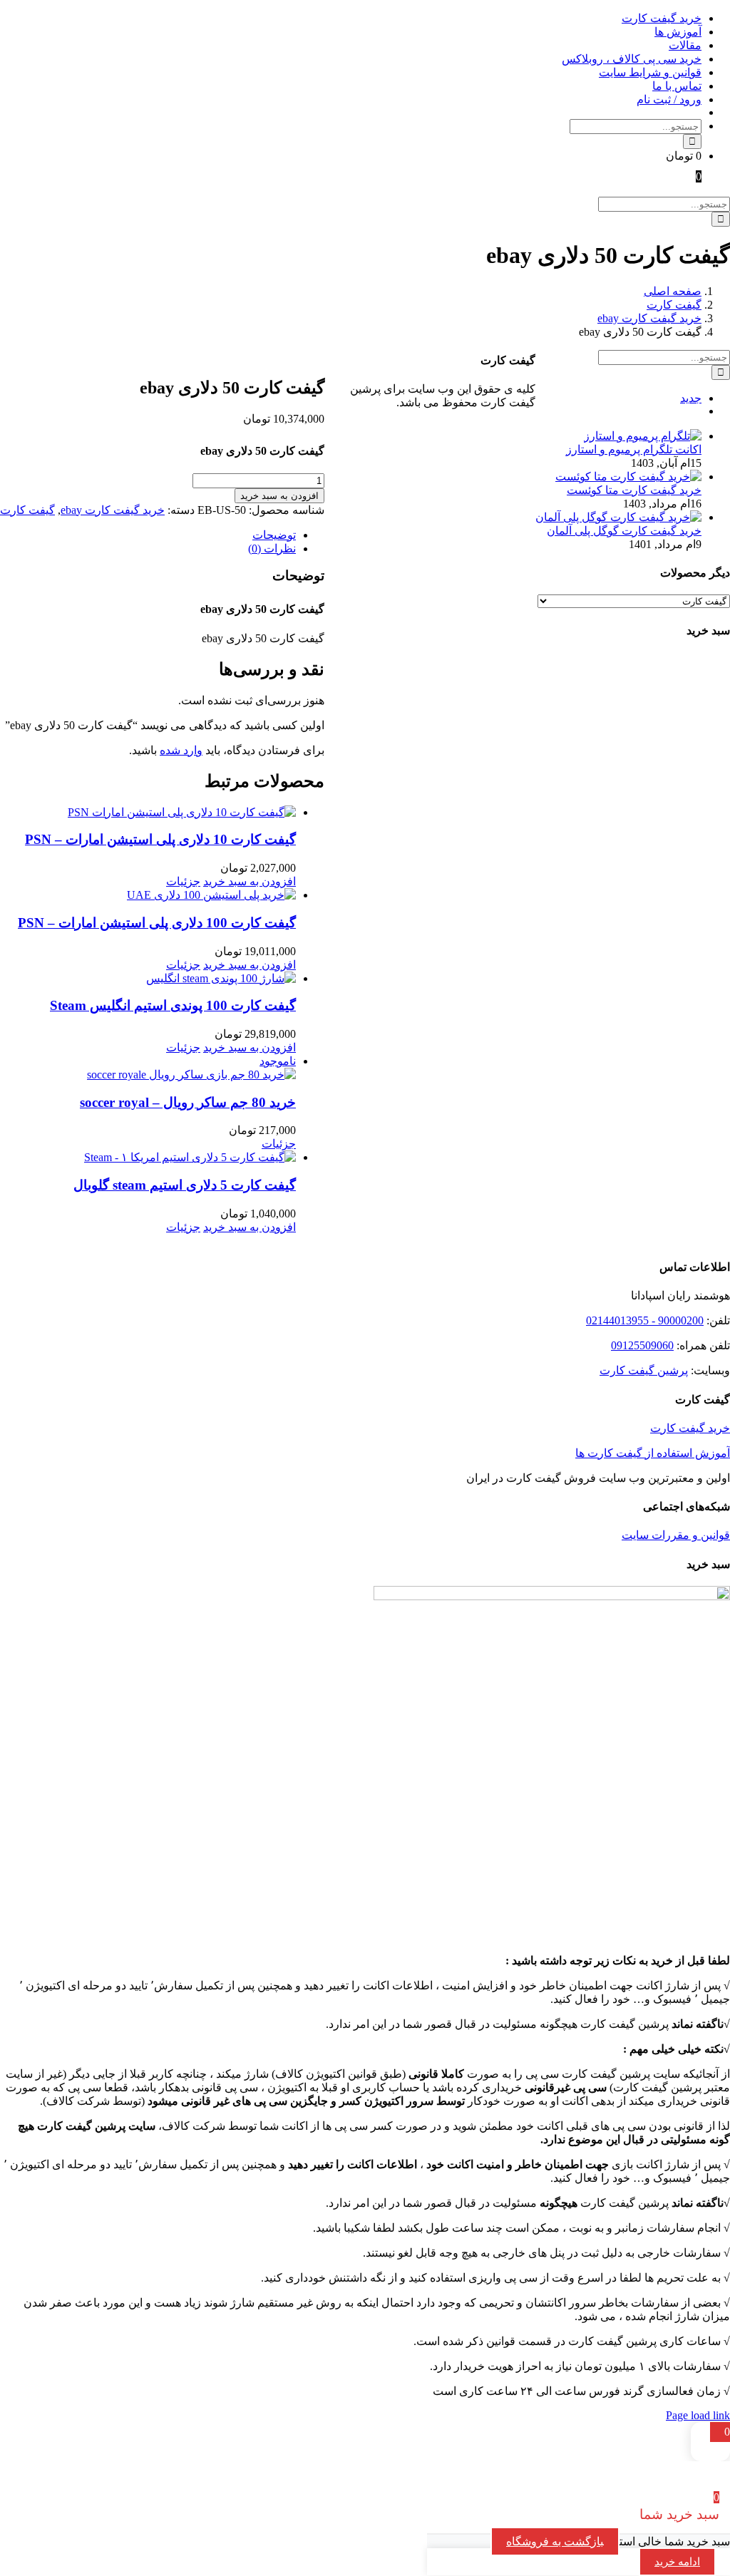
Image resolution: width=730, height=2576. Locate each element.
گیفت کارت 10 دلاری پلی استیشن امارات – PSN (160, 839)
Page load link (698, 2415)
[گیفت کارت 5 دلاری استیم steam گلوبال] (148, 1157)
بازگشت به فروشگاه (555, 2541)
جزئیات (183, 881)
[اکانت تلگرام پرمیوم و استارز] (643, 436)
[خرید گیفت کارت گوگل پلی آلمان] (618, 517)
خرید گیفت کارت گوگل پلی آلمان (624, 531)
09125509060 (642, 1345)
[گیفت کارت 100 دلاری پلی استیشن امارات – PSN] (148, 895)
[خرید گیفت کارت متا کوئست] (628, 476)
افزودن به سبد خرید (279, 496)
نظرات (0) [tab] (272, 548)
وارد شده (181, 750)
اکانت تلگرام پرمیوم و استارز (634, 449)
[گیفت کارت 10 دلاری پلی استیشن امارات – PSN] (148, 812)
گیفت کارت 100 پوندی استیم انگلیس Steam (173, 1005)
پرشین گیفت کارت (644, 1370)
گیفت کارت (27, 510)
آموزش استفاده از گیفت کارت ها (653, 1453)
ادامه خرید (677, 2562)
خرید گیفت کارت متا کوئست (634, 490)
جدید (691, 398)
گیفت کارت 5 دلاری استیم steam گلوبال (185, 1185)
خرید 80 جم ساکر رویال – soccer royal (188, 1102)
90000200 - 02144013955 (645, 1320)
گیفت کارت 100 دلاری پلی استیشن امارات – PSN (157, 923)
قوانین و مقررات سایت (676, 1535)
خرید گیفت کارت (690, 1428)
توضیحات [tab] (274, 535)
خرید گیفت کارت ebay (113, 510)
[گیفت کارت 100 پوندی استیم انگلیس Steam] (148, 978)
